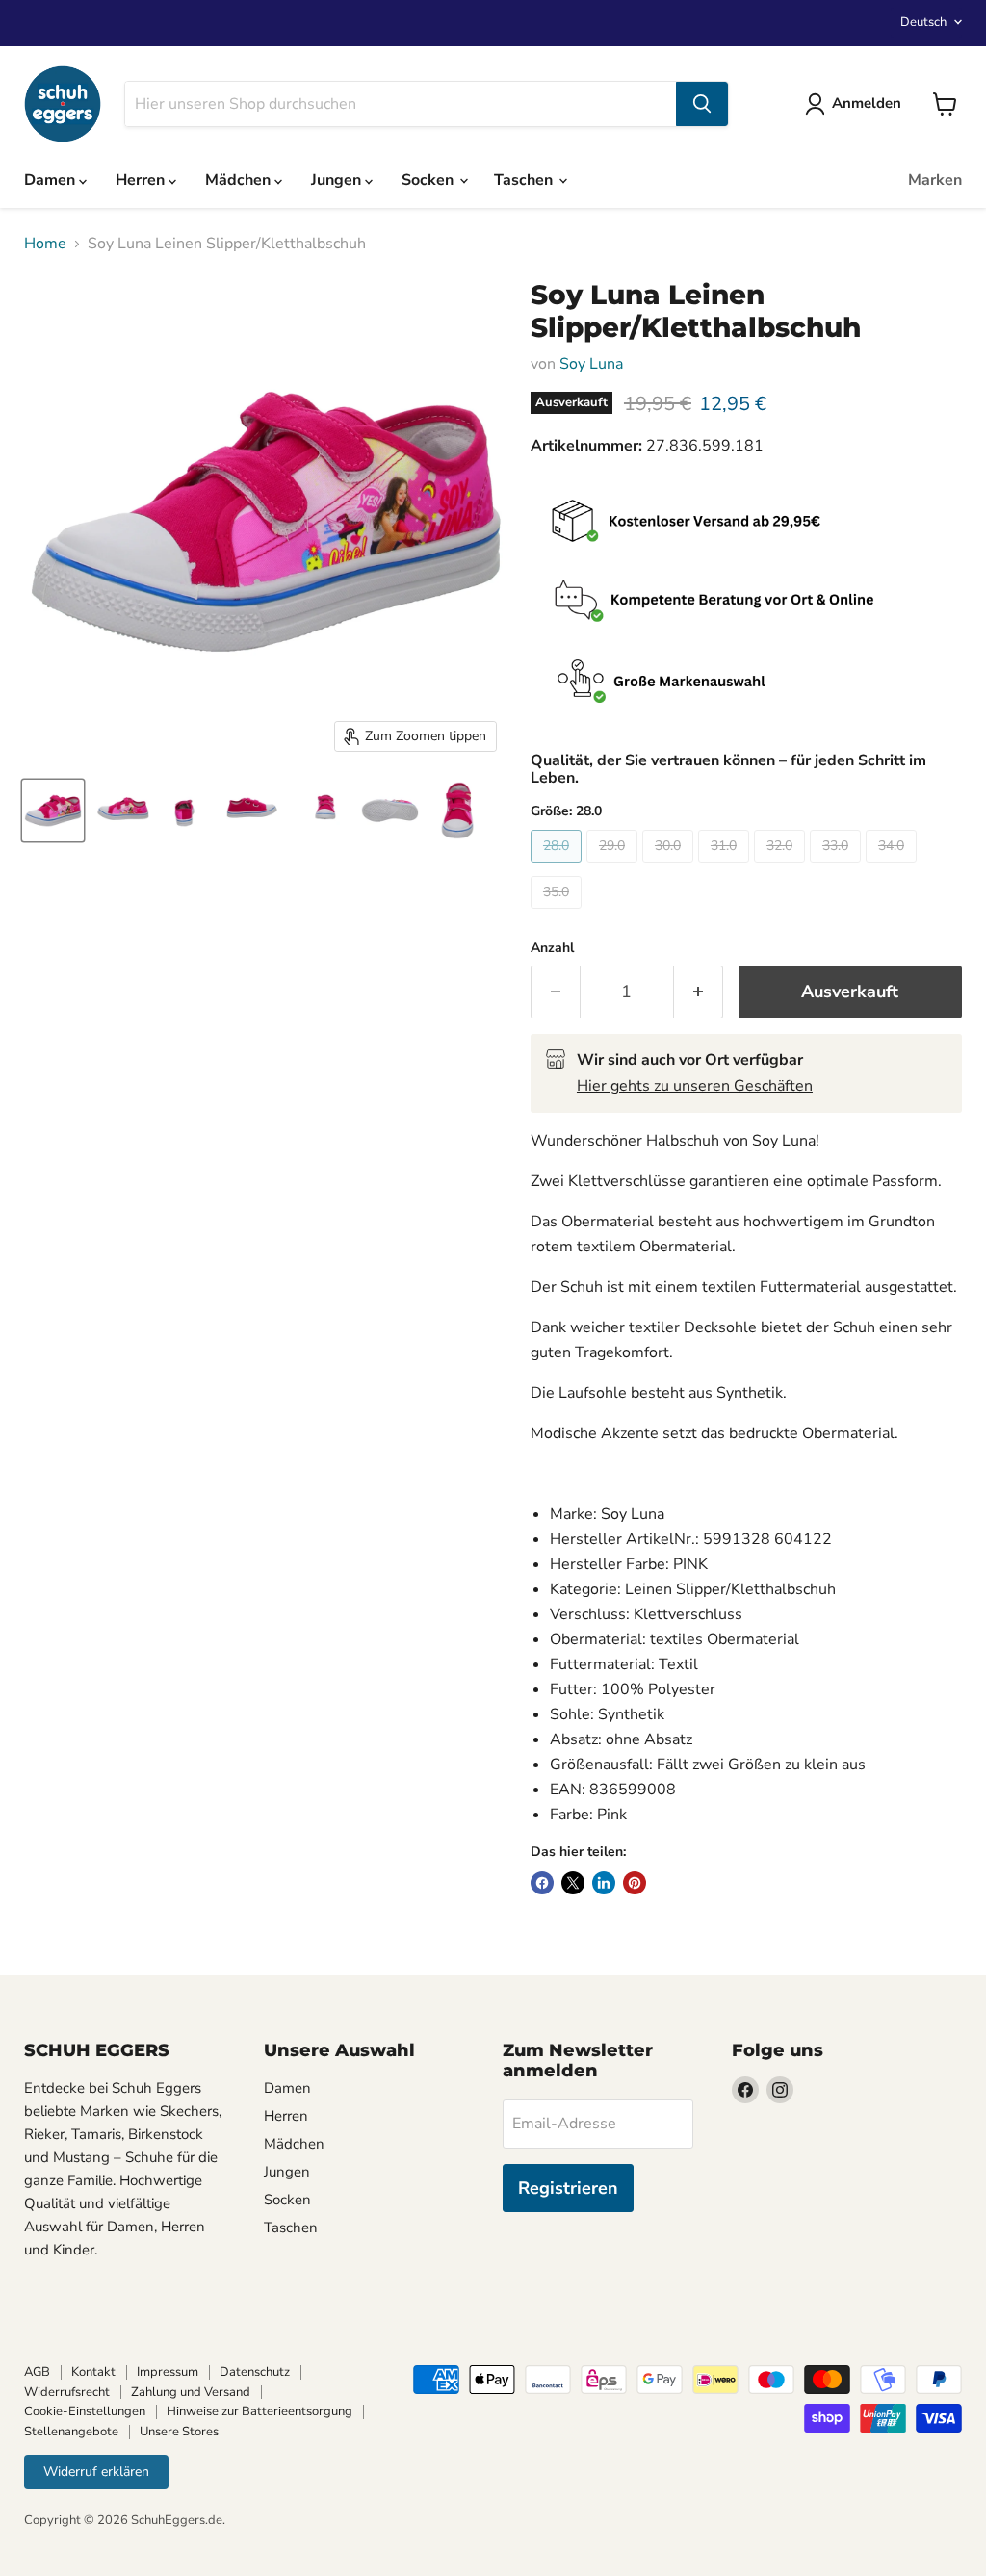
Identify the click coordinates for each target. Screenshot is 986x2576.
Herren (142, 180)
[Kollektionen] (746, 683)
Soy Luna (591, 364)
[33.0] (838, 867)
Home (45, 244)
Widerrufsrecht (67, 2392)
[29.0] (614, 867)
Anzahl (552, 948)
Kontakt (93, 2372)
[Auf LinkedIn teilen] (604, 1883)
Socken (429, 180)
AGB (37, 2372)
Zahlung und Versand (191, 2392)
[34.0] (894, 867)
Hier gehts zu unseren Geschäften (695, 1086)
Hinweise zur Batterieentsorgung (259, 2411)
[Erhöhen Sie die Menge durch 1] (699, 992)
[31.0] (726, 867)
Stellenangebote (71, 2432)
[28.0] (558, 867)
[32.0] (782, 867)
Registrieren (568, 2188)
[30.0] (670, 867)
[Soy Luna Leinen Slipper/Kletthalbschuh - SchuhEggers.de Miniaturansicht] (53, 811)
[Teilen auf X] (573, 1883)
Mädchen (240, 180)
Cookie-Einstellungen (85, 2411)
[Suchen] (702, 104)
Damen (52, 180)
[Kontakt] (746, 603)
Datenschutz (255, 2372)
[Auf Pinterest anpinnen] (635, 1883)
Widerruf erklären (96, 2472)
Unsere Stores (179, 2432)
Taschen (525, 180)
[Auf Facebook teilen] (542, 1883)
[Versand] (746, 523)
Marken (935, 180)
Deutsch (923, 22)
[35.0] (558, 914)
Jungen (338, 180)
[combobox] (401, 104)
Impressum (168, 2372)
